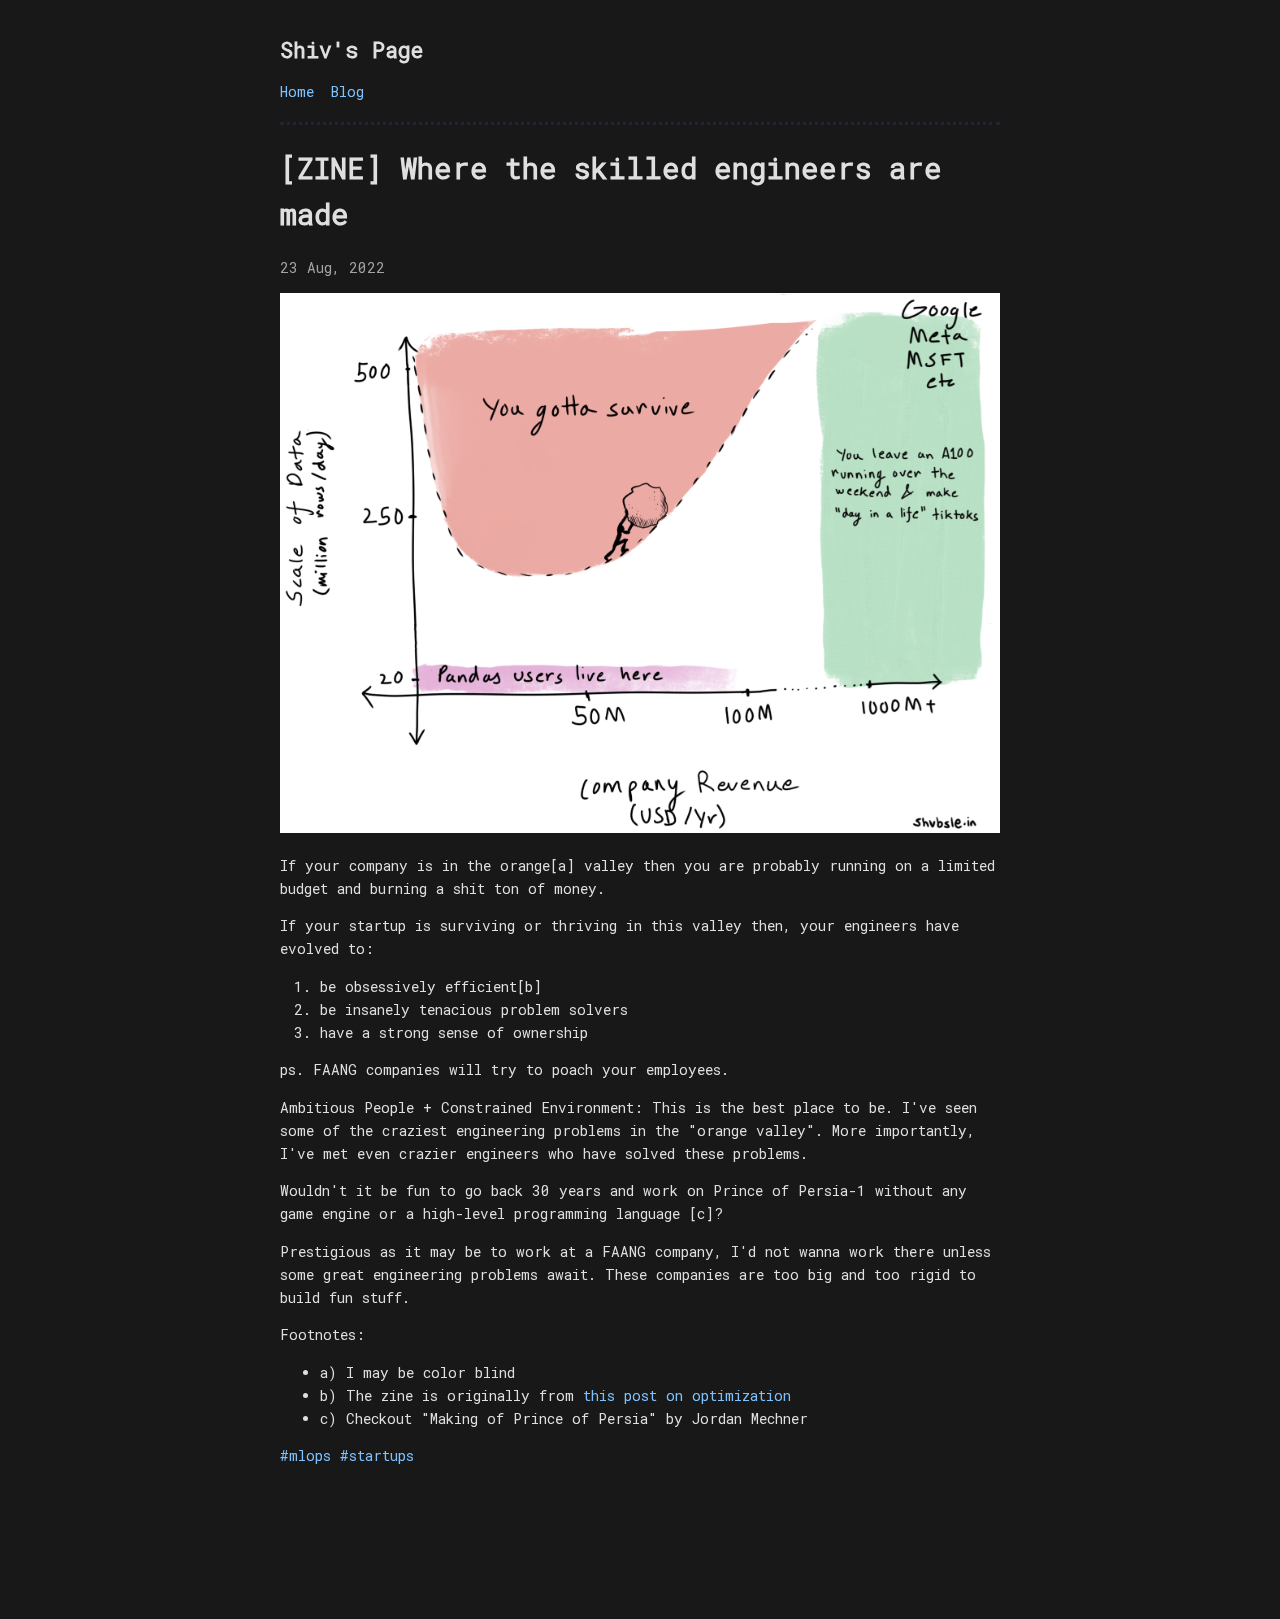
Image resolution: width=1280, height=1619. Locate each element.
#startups (377, 1455)
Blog (347, 91)
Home (297, 91)
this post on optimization (687, 1395)
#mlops (305, 1455)
